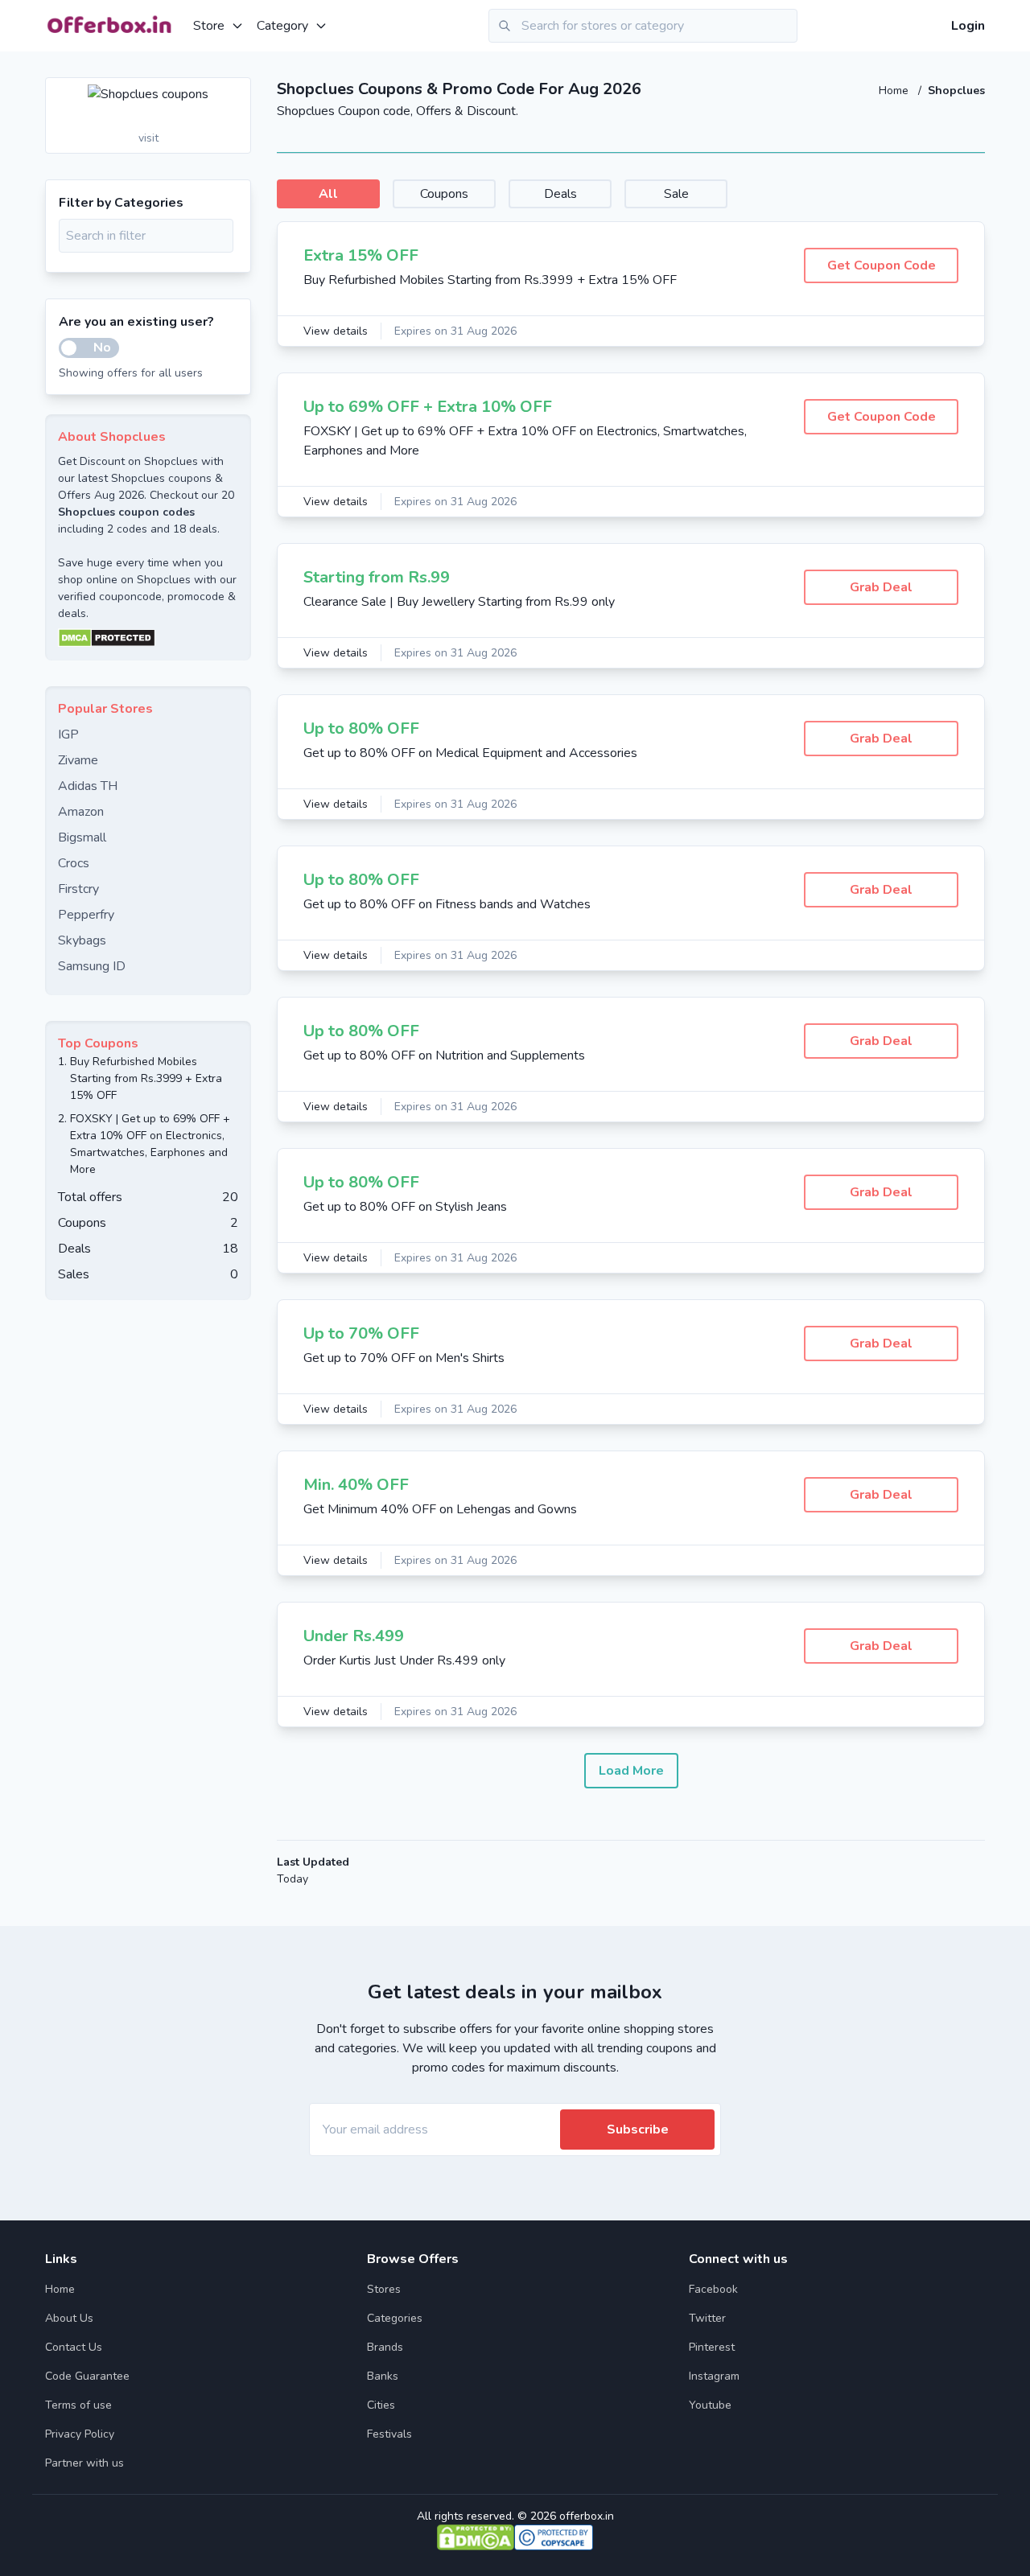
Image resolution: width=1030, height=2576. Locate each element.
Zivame (78, 760)
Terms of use (78, 2405)
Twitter (707, 2318)
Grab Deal (881, 587)
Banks (383, 2376)
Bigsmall (82, 837)
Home (895, 91)
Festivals (389, 2434)
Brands (385, 2347)
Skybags (82, 940)
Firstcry (78, 889)
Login (968, 26)
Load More (631, 1771)
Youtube (710, 2405)
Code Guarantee (87, 2376)
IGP (68, 735)
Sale (676, 194)
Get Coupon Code (882, 265)
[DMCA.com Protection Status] (148, 638)
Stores (384, 2289)
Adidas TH (88, 786)
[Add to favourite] (237, 91)
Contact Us (74, 2347)
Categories (395, 2318)
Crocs (74, 863)
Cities (381, 2405)
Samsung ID (92, 966)
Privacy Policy (80, 2434)
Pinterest (712, 2347)
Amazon (81, 812)
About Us (69, 2318)
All (328, 194)
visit (148, 138)
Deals (560, 194)
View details (336, 331)
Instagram (714, 2376)
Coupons (444, 194)
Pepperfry (86, 915)
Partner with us (84, 2463)
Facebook (713, 2289)
